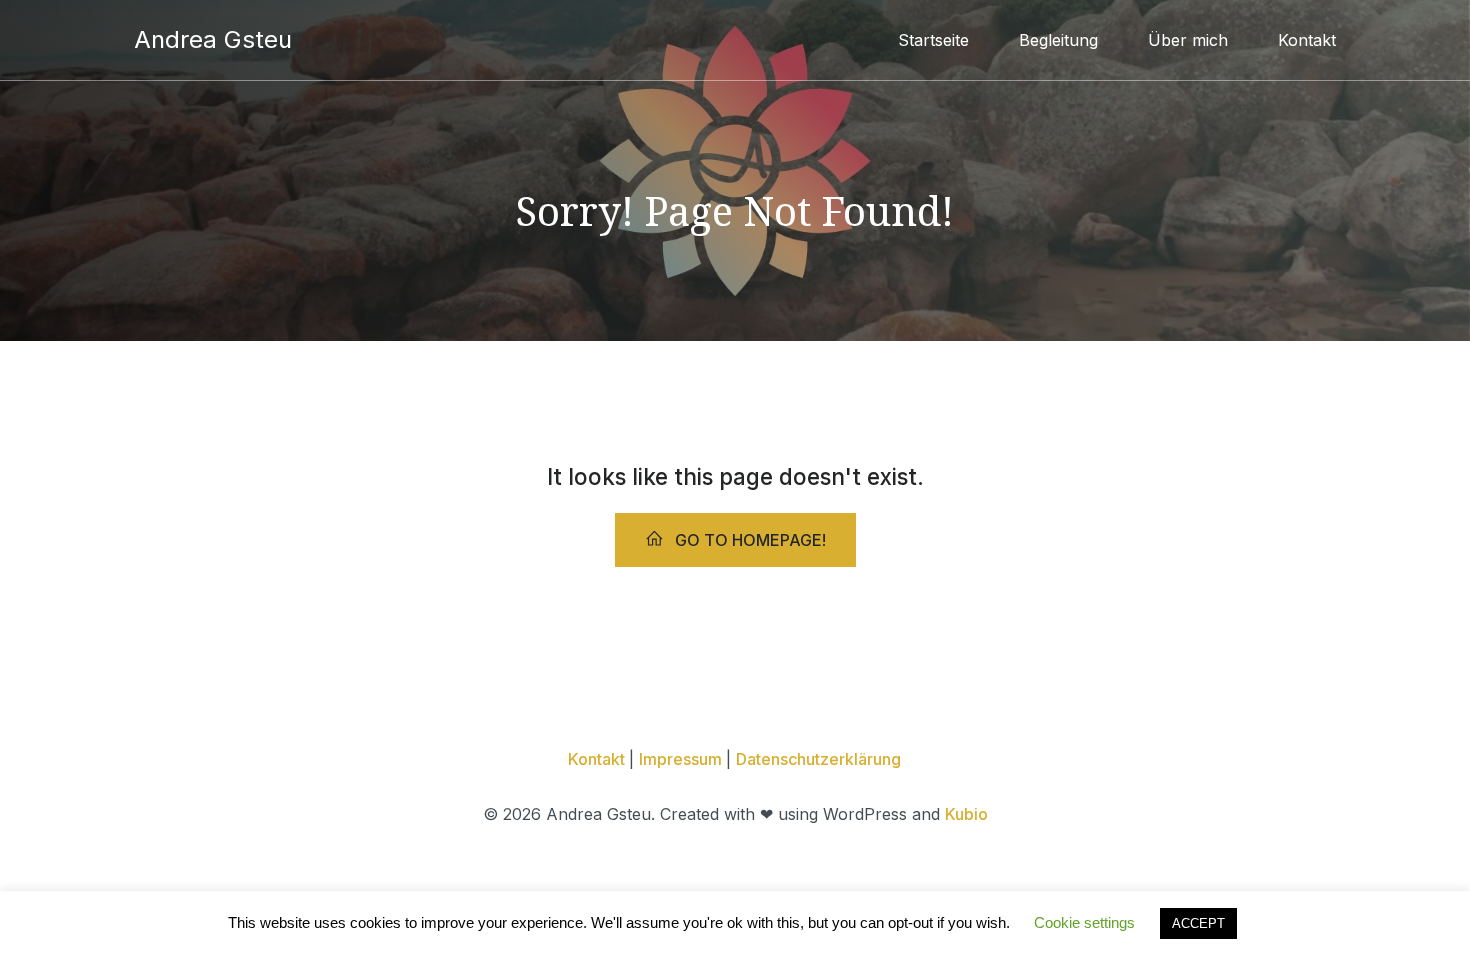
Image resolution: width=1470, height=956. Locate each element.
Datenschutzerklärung (818, 759)
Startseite (933, 40)
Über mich (1188, 40)
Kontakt (1307, 40)
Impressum (682, 759)
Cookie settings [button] (1084, 922)
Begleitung (1058, 40)
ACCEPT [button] (1198, 923)
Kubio (966, 814)
